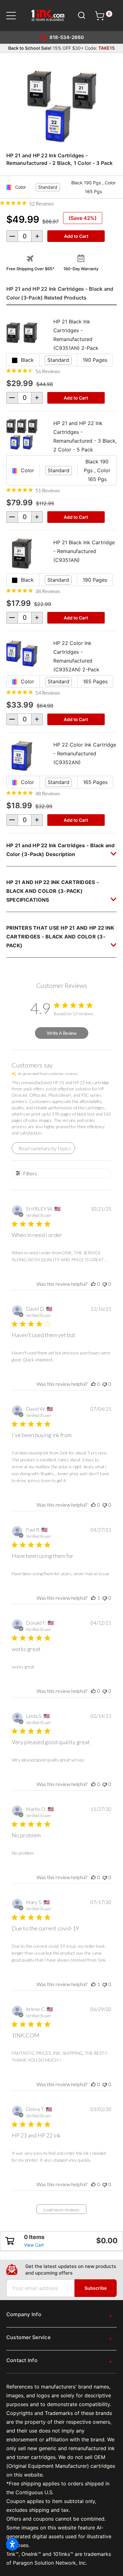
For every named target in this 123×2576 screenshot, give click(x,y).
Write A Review (62, 1033)
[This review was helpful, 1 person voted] (93, 1598)
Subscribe (96, 2288)
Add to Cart (76, 398)
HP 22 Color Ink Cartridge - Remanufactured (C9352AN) (85, 753)
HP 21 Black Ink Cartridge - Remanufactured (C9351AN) (84, 551)
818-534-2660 (67, 37)
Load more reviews (61, 2210)
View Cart (34, 2245)
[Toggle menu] (15, 16)
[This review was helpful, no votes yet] (93, 1284)
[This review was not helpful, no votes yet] (105, 1284)
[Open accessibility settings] (12, 2544)
